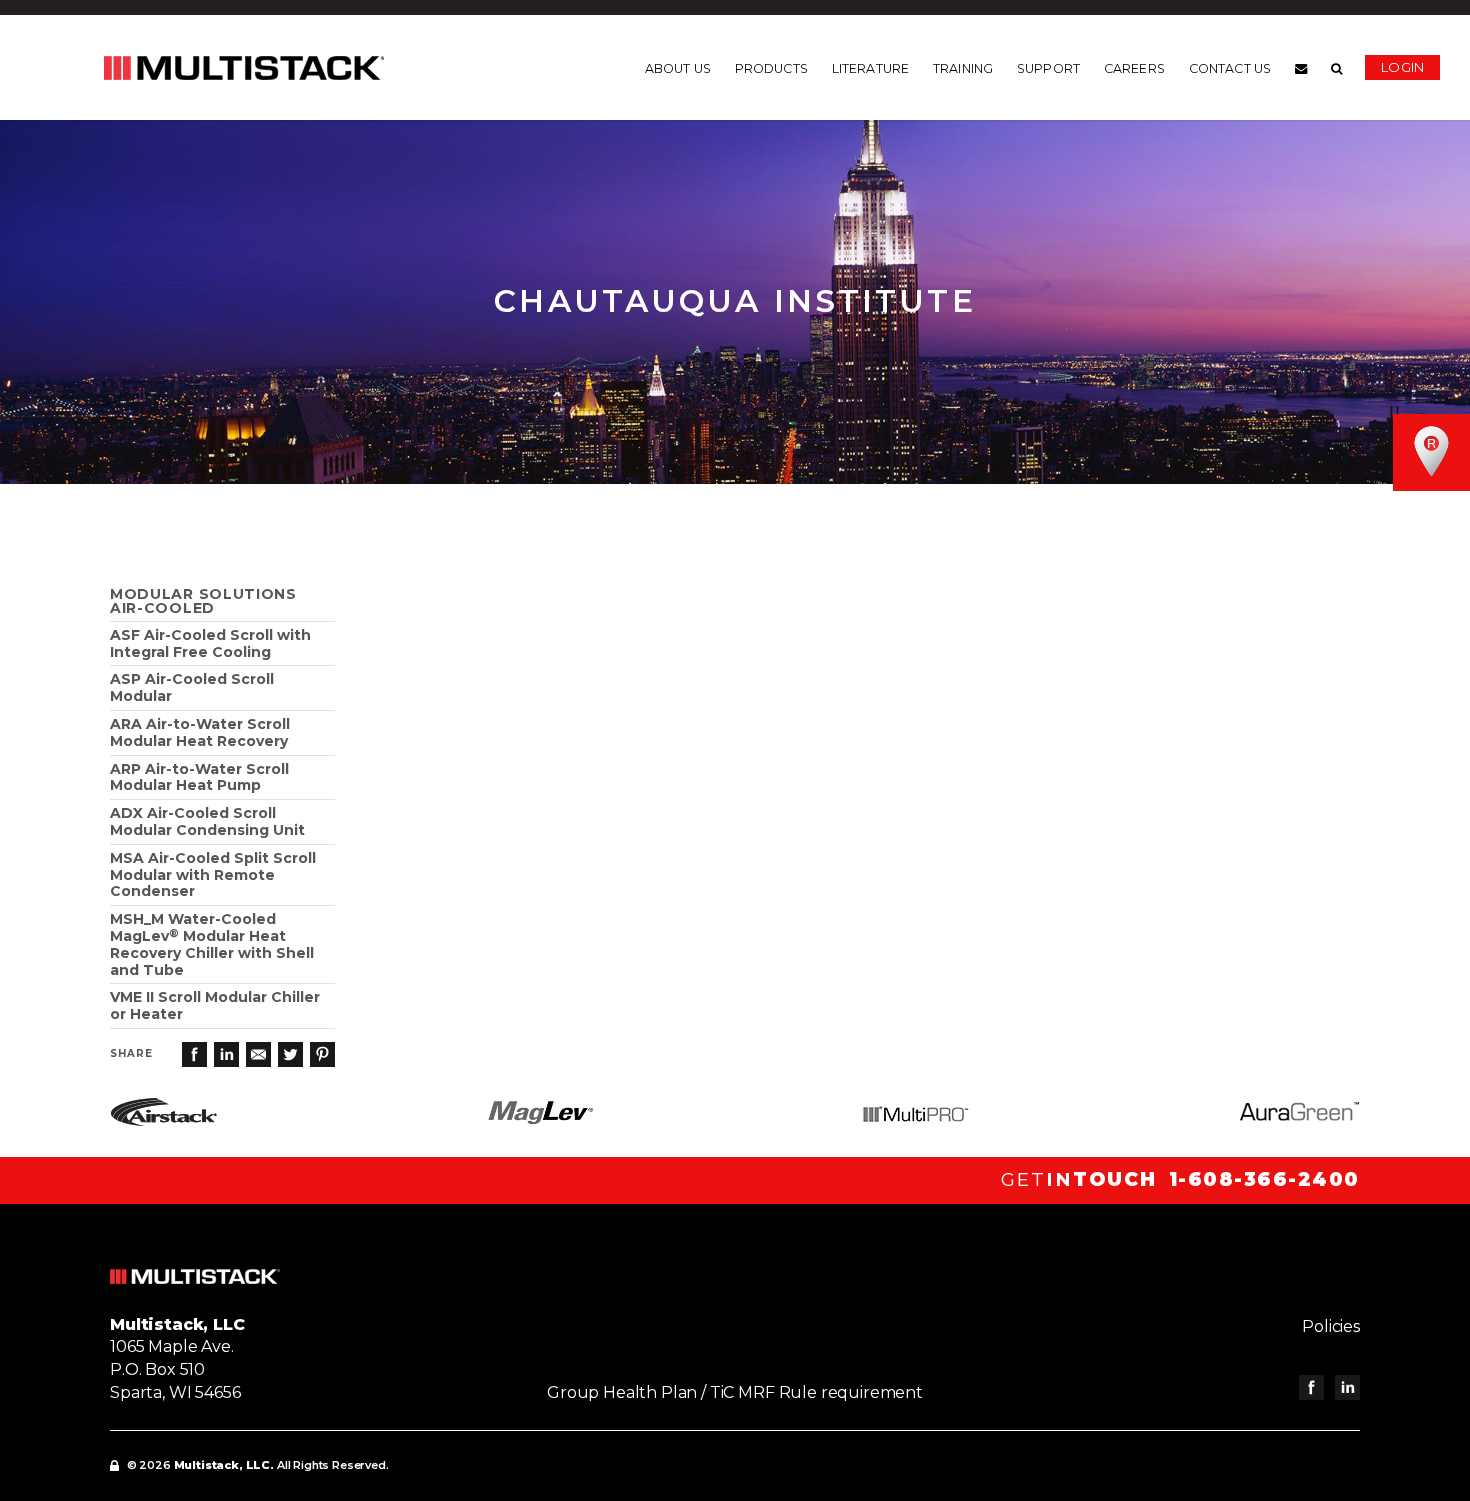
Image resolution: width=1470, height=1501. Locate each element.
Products (771, 69)
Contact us (1230, 69)
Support (1048, 69)
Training (963, 69)
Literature (870, 69)
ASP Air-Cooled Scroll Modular (192, 687)
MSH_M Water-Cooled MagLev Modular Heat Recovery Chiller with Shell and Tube (212, 944)
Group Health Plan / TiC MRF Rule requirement (735, 1392)
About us (678, 69)
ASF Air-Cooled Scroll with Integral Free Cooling (210, 643)
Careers (1134, 69)
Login (1402, 67)
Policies (1331, 1326)
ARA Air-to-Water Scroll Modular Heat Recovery (200, 732)
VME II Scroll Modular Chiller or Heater (215, 1005)
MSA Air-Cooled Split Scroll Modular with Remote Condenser (213, 875)
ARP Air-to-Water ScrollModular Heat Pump (199, 777)
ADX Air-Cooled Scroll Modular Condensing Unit (207, 821)
